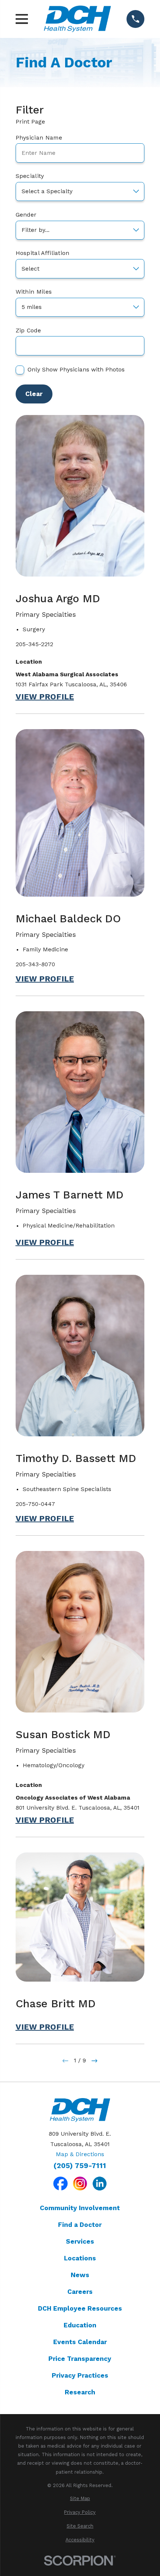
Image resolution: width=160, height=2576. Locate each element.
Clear (34, 394)
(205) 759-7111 (80, 2166)
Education (80, 2325)
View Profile (45, 697)
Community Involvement (80, 2208)
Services (80, 2241)
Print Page (30, 122)
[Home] (77, 19)
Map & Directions (80, 2154)
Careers (80, 2292)
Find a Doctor (80, 2225)
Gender (26, 215)
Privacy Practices (80, 2375)
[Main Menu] (22, 19)
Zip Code (28, 331)
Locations (80, 2258)
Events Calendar (80, 2342)
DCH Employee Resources (80, 2308)
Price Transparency (80, 2359)
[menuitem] (80, 2498)
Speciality (30, 176)
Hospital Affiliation (43, 253)
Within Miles (34, 292)
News (80, 2275)
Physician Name (39, 138)
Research (80, 2392)
